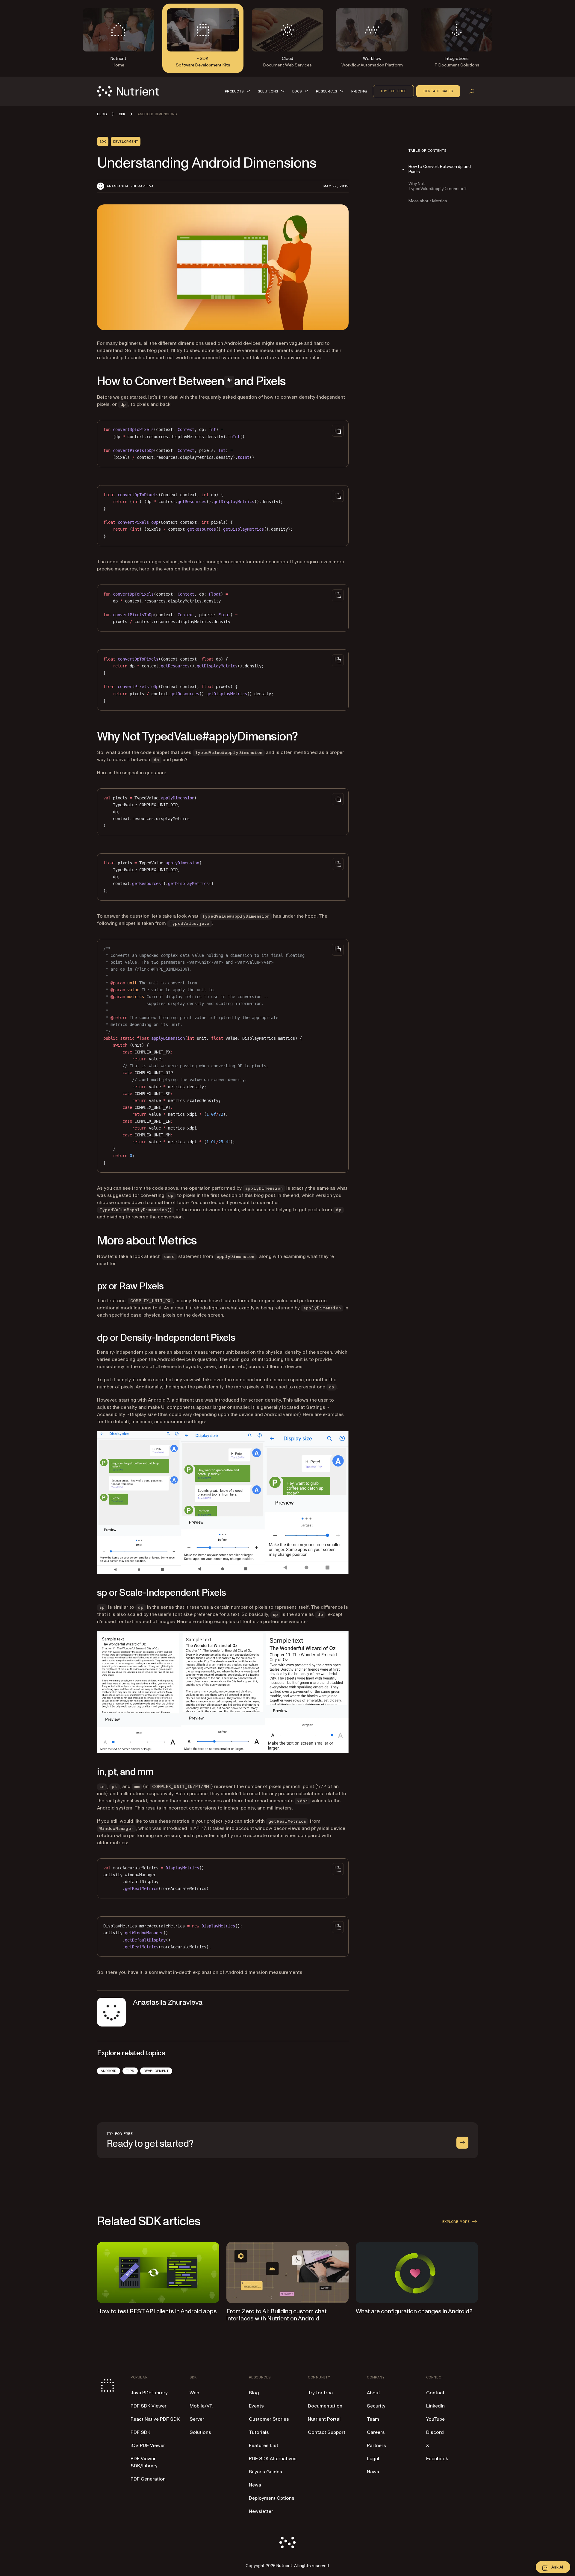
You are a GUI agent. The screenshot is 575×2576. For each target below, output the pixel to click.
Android (109, 2071)
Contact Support (327, 2432)
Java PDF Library (149, 2393)
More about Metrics (428, 201)
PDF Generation (148, 2479)
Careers (376, 2432)
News (255, 2485)
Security (376, 2406)
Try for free (393, 91)
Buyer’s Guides (265, 2472)
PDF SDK (140, 2432)
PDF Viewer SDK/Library (144, 2462)
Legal (373, 2459)
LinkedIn (435, 2406)
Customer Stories (269, 2419)
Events (256, 2406)
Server (197, 2419)
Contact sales (438, 91)
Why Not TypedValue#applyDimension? (438, 186)
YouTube (435, 2419)
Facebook (437, 2459)
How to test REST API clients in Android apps (157, 2311)
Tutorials (259, 2432)
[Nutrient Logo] (128, 91)
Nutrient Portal (324, 2419)
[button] (238, 91)
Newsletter (261, 2511)
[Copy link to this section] (89, 382)
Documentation (325, 2406)
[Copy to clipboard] (338, 431)
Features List (264, 2446)
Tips (130, 2071)
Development (156, 2071)
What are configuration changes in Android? (414, 2311)
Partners (376, 2446)
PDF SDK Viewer (149, 2406)
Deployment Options (272, 2498)
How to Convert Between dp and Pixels (440, 169)
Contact (435, 2393)
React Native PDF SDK (155, 2419)
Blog (254, 2393)
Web (194, 2393)
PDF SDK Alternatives (273, 2459)
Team (373, 2419)
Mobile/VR (201, 2406)
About (373, 2393)
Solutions (200, 2432)
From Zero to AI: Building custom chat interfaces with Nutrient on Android (277, 2315)
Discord (435, 2432)
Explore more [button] (456, 2222)
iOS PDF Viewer (148, 2446)
